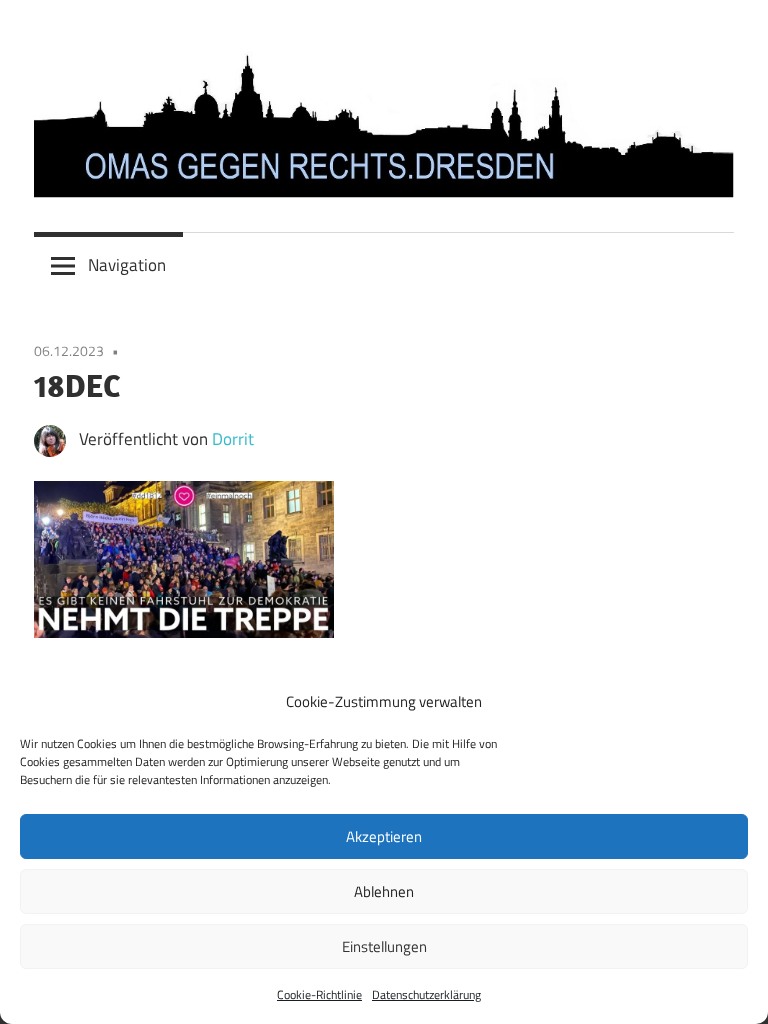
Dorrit (233, 439)
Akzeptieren (384, 836)
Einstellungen (384, 946)
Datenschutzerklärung (426, 994)
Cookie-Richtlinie (319, 994)
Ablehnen (384, 891)
